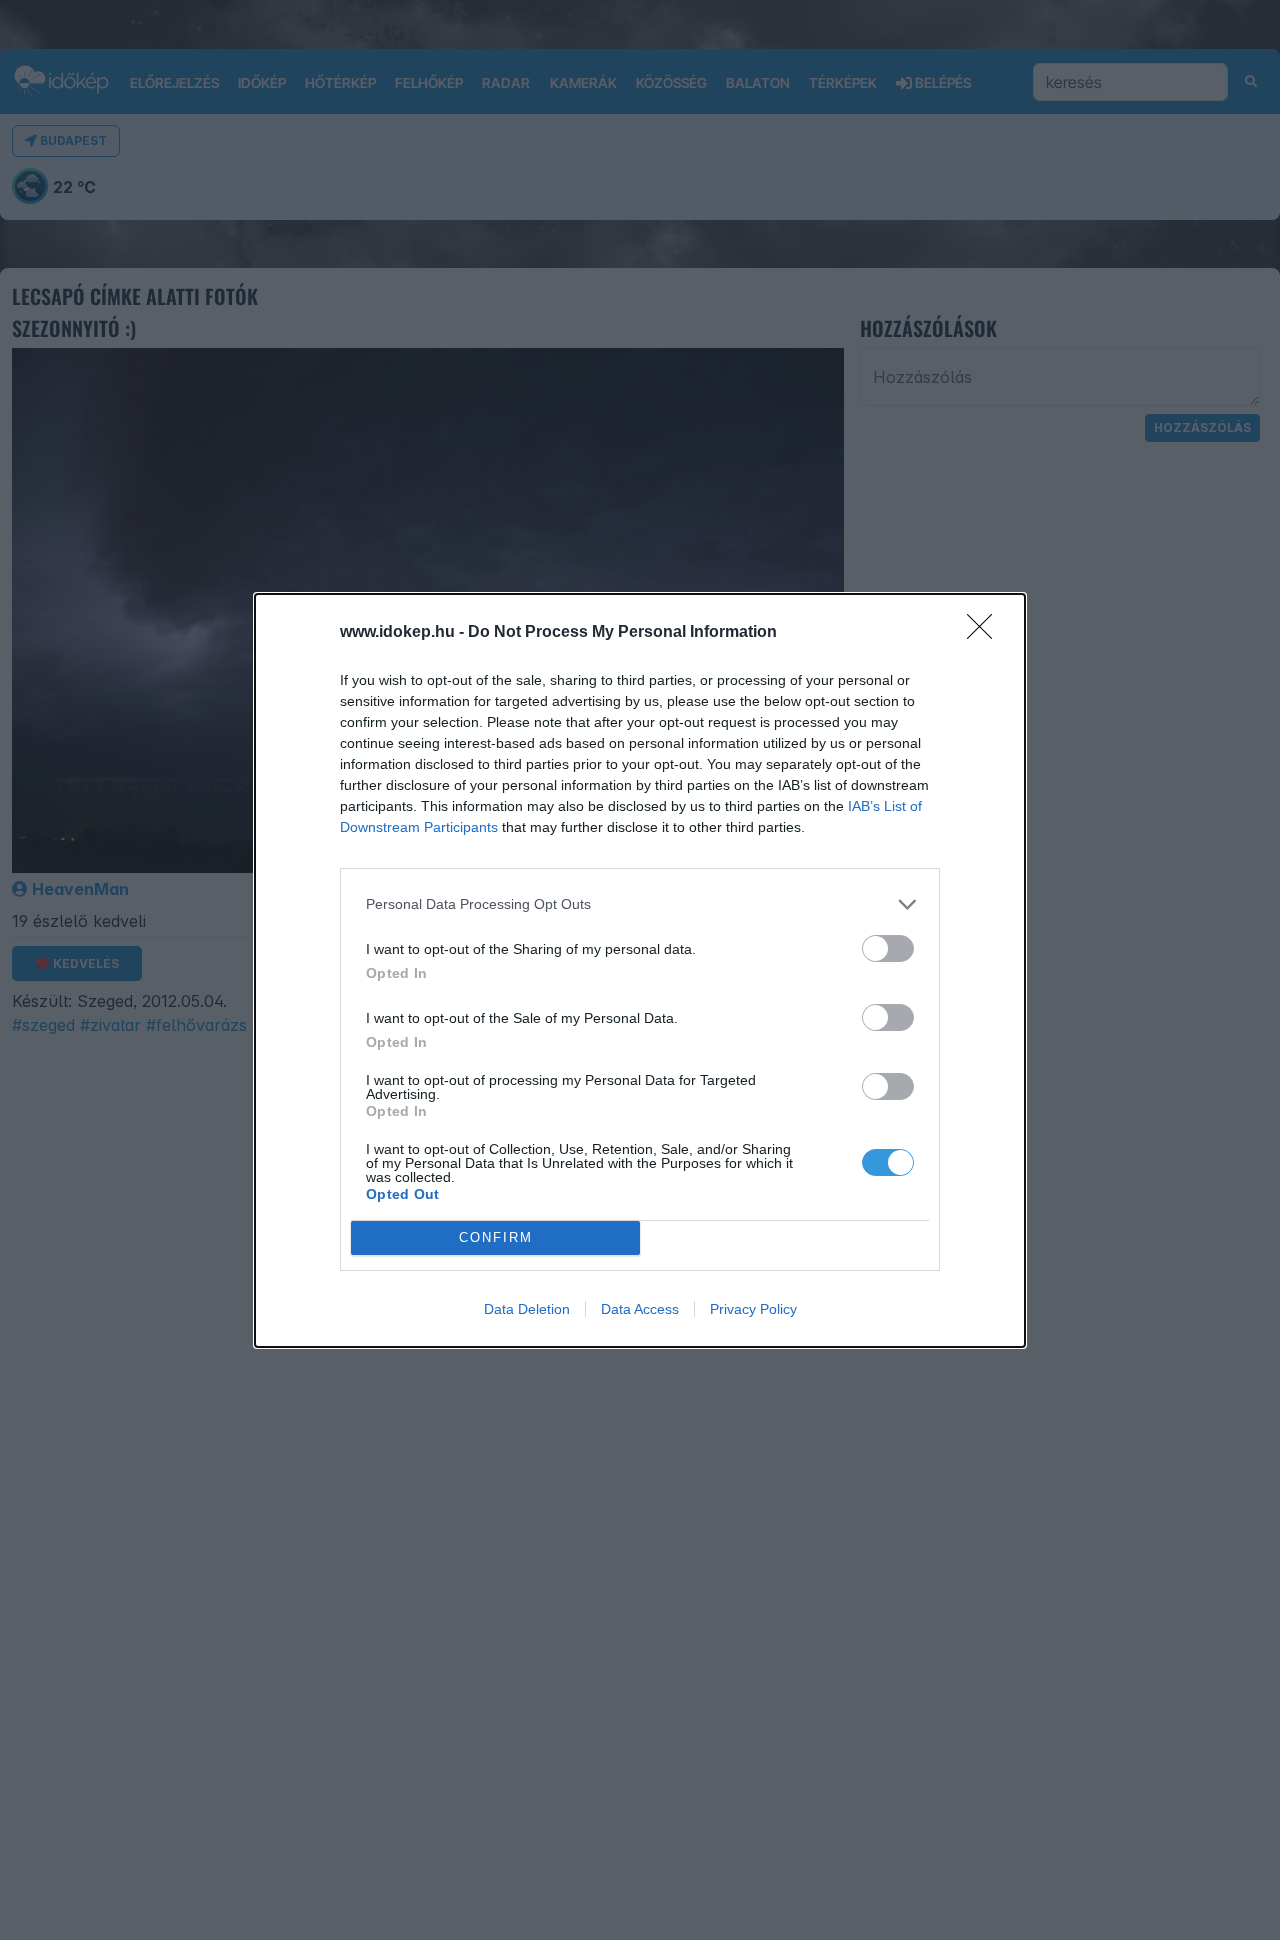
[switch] (888, 948)
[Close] (986, 633)
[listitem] (640, 904)
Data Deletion (527, 1309)
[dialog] (640, 970)
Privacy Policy (753, 1309)
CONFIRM (496, 1237)
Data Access (640, 1309)
